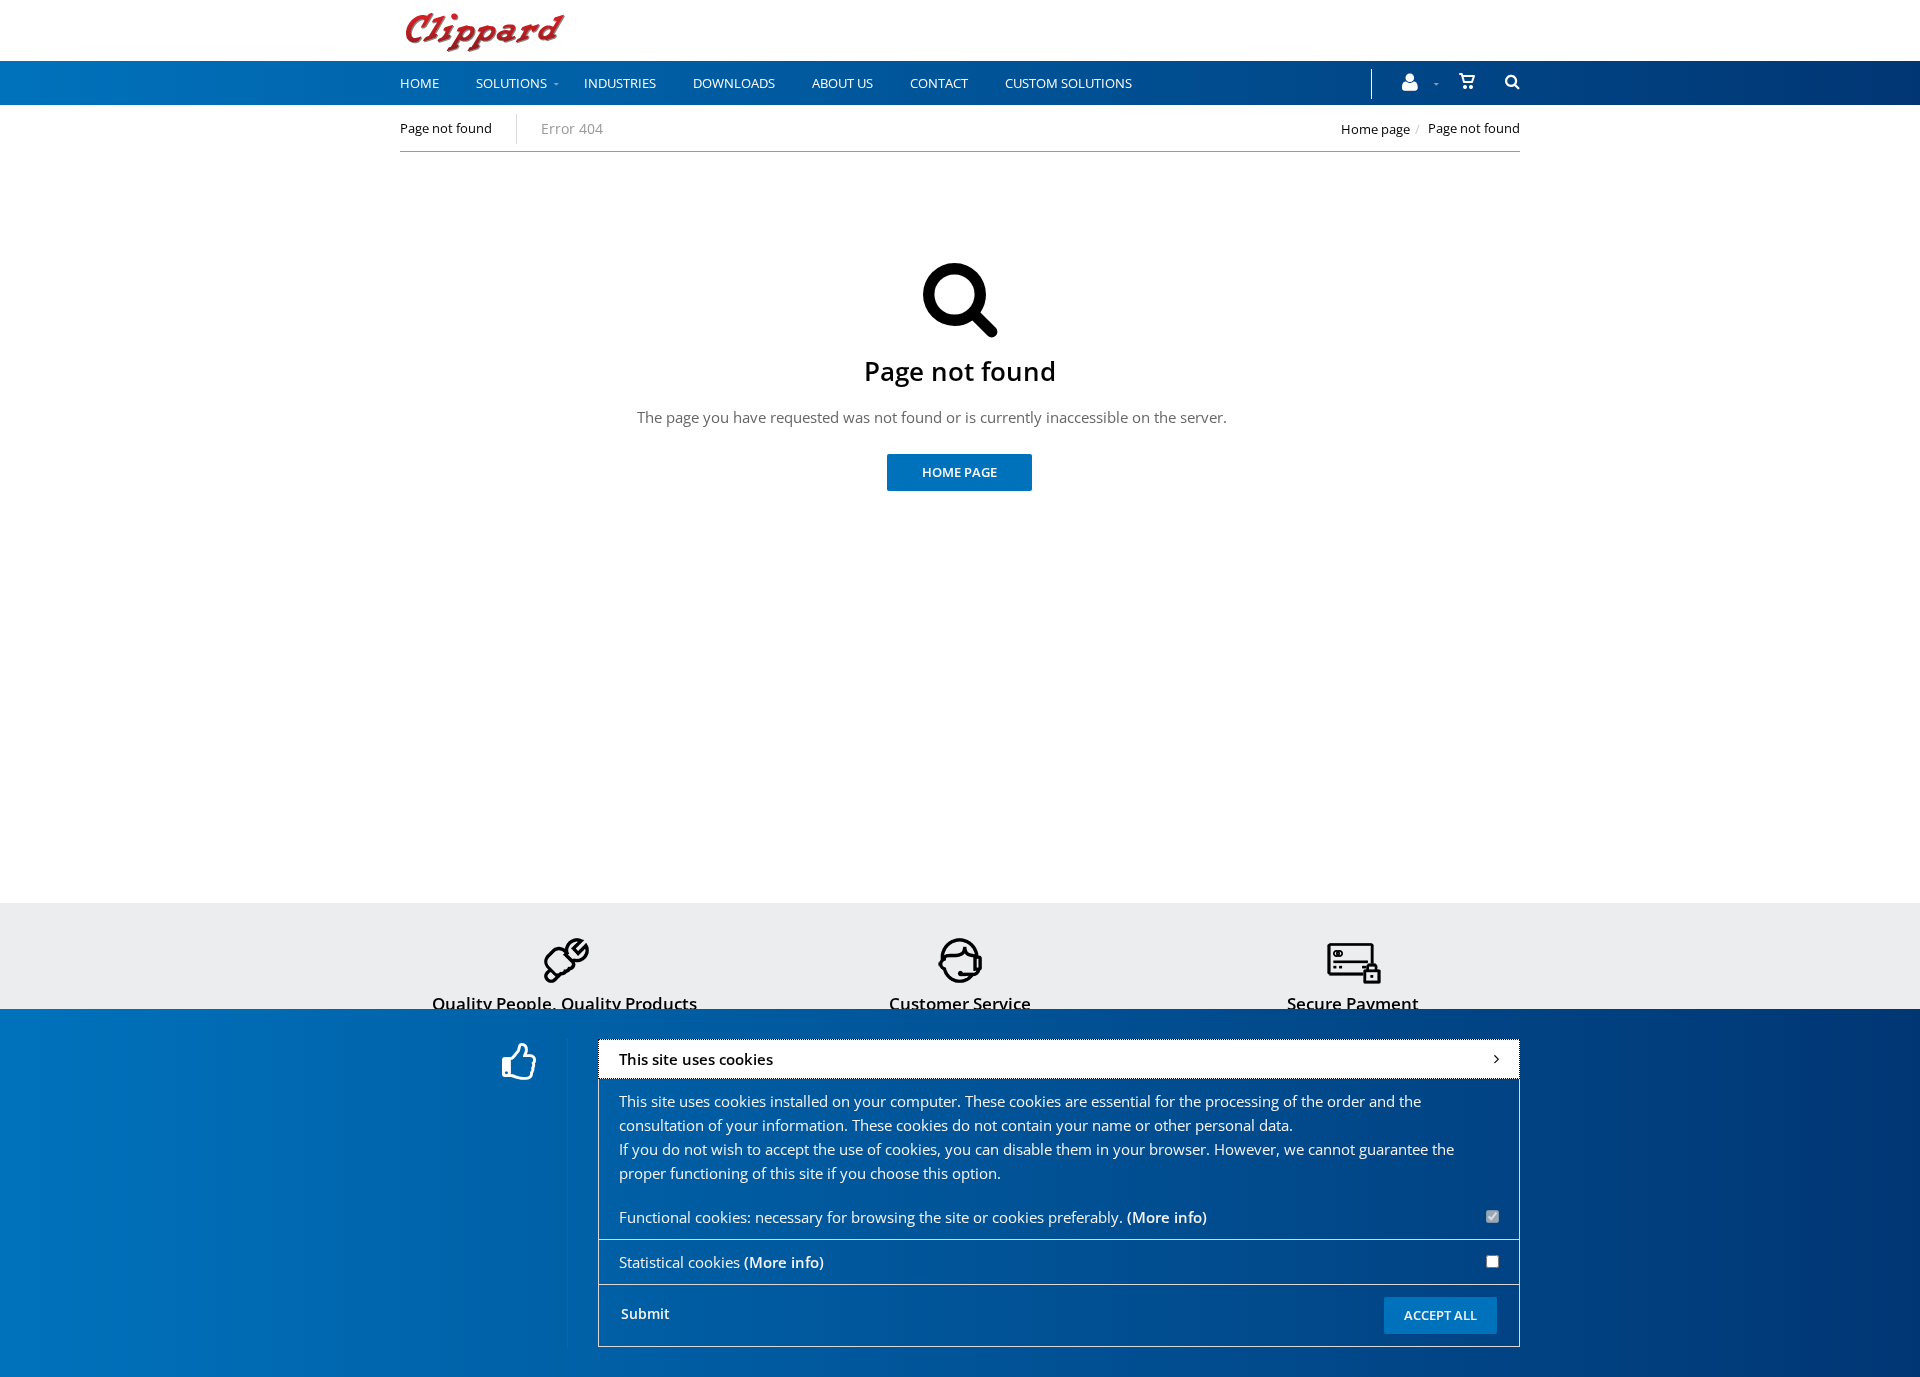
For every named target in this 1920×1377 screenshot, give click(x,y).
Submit (645, 1313)
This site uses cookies (696, 1059)
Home (419, 83)
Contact (939, 83)
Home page (1375, 129)
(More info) (1167, 1217)
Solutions (511, 83)
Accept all (1440, 1315)
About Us (842, 83)
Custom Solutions (1068, 83)
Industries (620, 83)
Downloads (734, 83)
